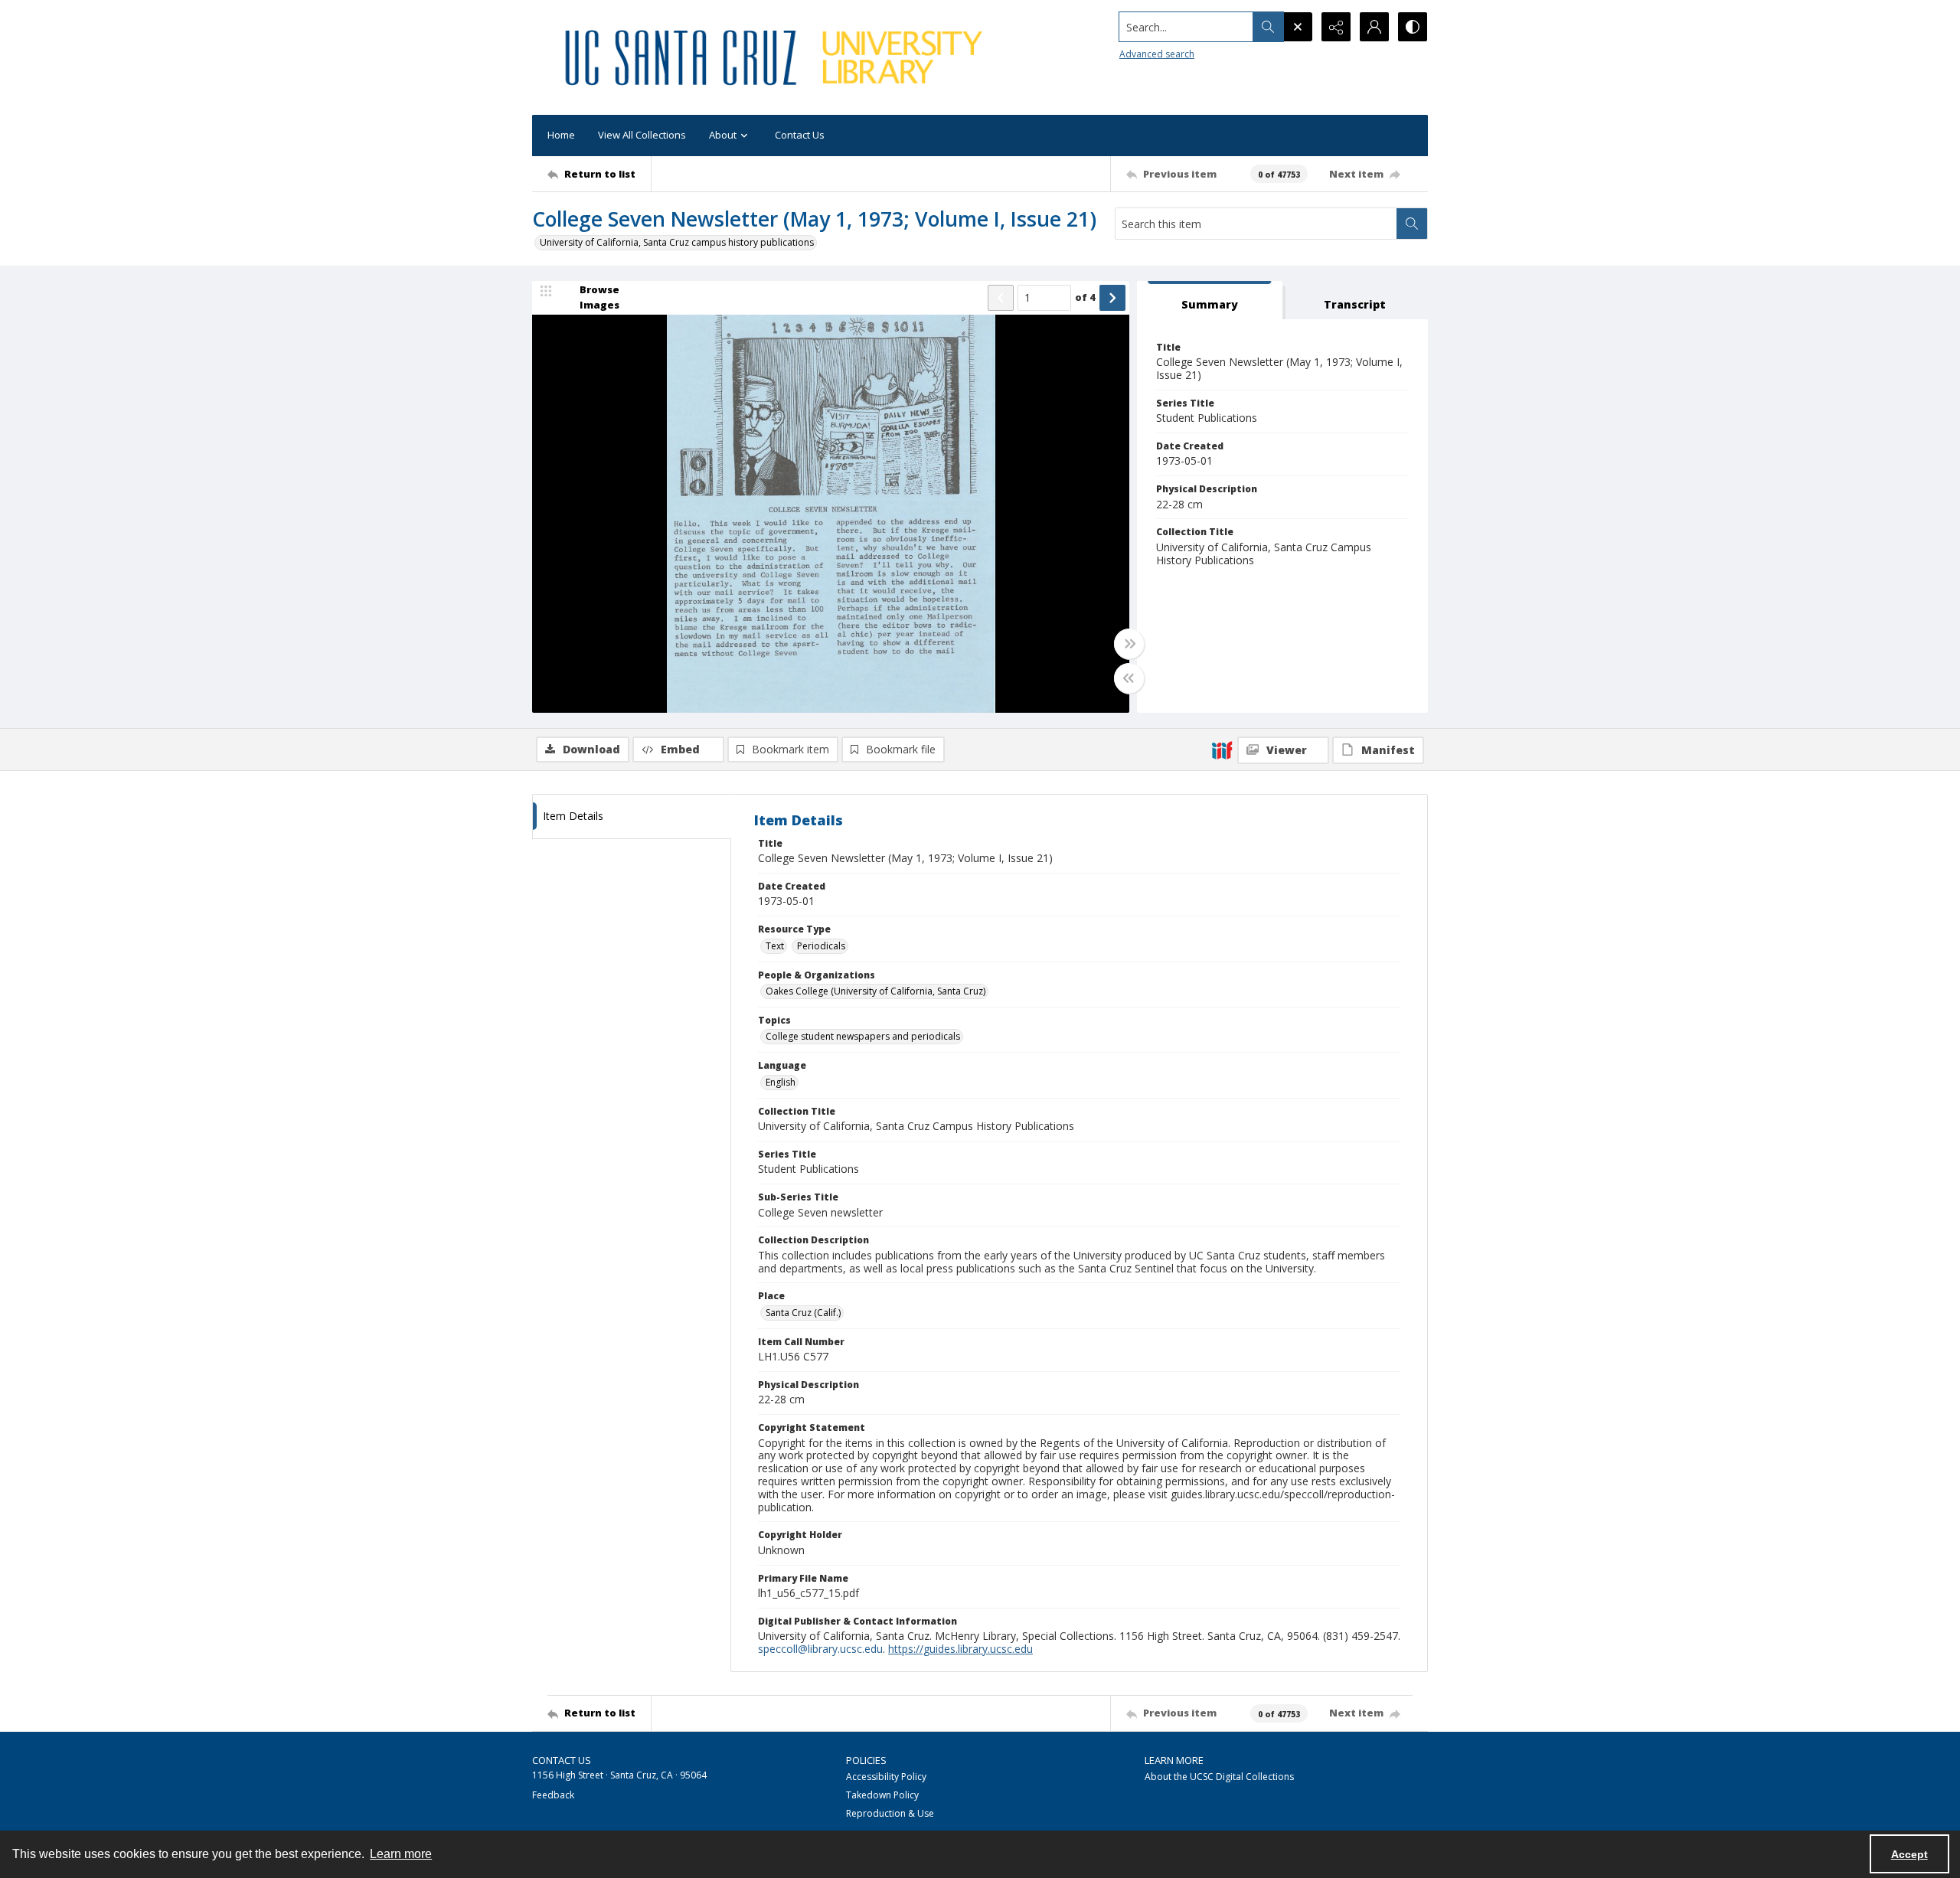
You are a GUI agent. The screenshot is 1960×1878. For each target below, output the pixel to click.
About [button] (723, 135)
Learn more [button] (401, 1854)
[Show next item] (1112, 298)
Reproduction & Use (890, 1813)
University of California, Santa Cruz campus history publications (677, 242)
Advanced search (1157, 54)
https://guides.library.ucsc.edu (960, 1649)
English (781, 1082)
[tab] (1210, 300)
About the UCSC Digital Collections (1219, 1777)
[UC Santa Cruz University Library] (776, 57)
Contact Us (800, 135)
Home (561, 135)
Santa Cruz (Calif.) (803, 1313)
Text (775, 946)
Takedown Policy (882, 1795)
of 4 (1085, 297)
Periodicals (821, 946)
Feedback (553, 1795)
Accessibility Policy (886, 1777)
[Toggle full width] (1129, 644)
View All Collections (642, 135)
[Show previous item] (1001, 298)
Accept (1909, 1854)
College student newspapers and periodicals (863, 1036)
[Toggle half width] (1129, 678)
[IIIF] (1222, 750)
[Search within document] (1412, 224)
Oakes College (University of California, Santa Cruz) (875, 991)
